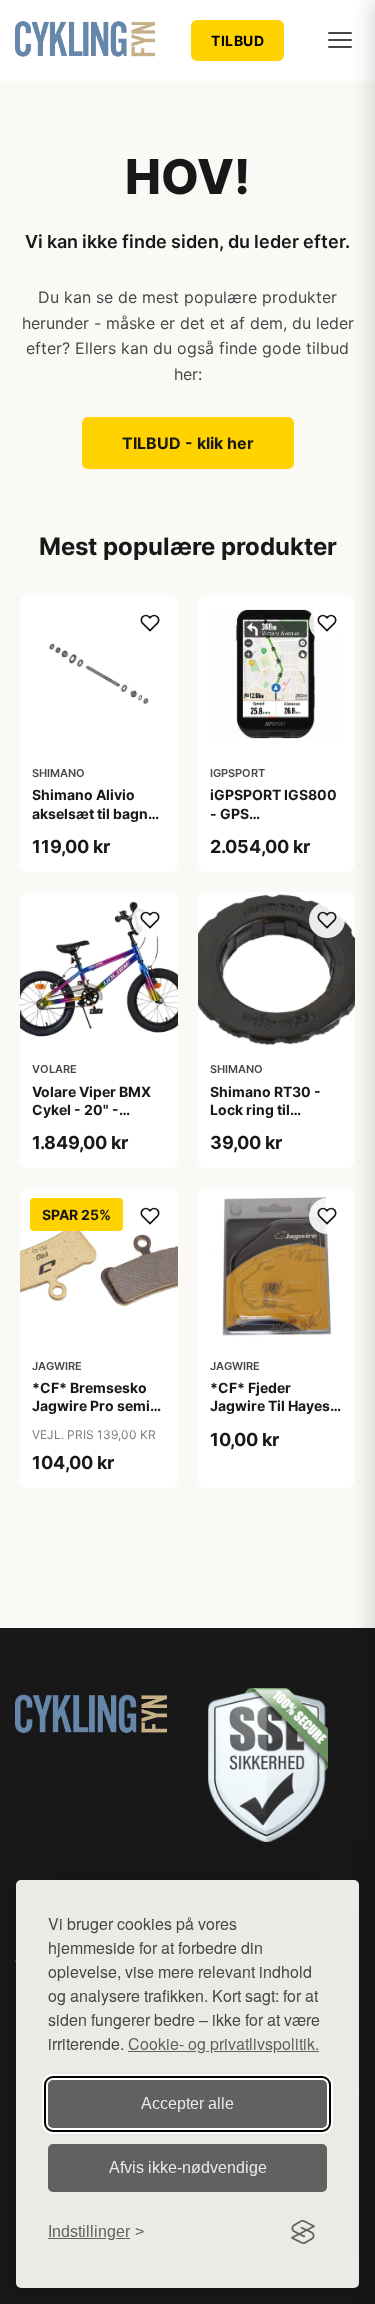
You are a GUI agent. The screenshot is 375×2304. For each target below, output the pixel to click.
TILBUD (237, 40)
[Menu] (340, 40)
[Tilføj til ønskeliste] (150, 623)
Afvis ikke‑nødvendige (188, 2167)
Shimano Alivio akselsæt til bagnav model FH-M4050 (98, 812)
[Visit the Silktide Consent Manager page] (303, 2232)
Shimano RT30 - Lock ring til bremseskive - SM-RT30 (275, 1119)
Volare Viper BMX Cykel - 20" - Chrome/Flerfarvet (95, 1109)
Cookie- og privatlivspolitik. (223, 2043)
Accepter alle (187, 2103)
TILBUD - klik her (188, 443)
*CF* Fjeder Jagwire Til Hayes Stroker (270, 1405)
